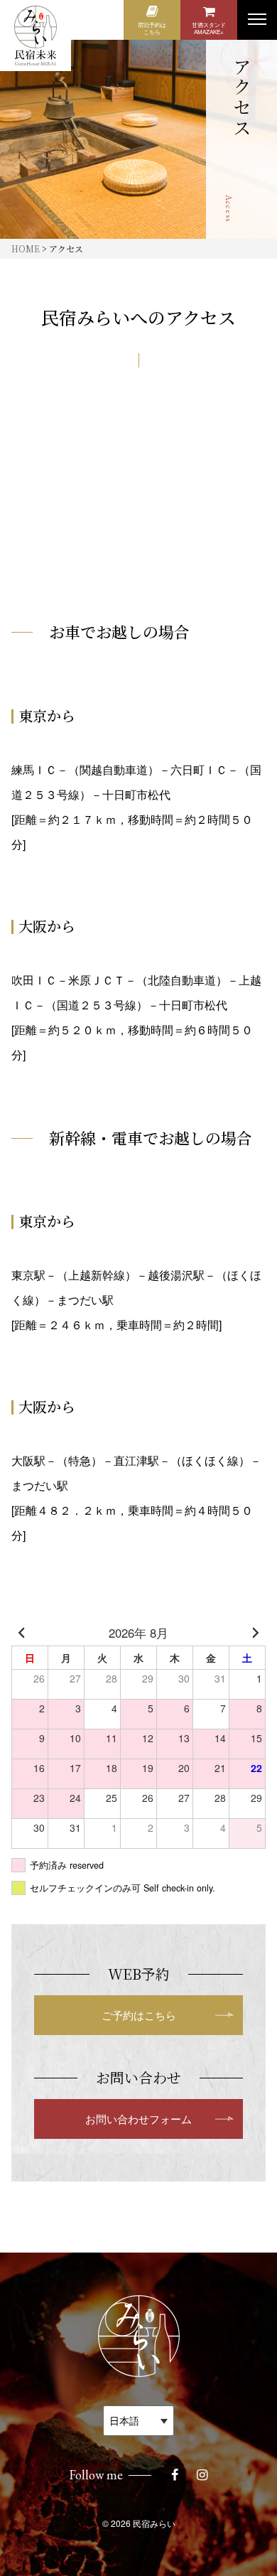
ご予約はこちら (139, 2015)
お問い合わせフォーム (138, 2119)
